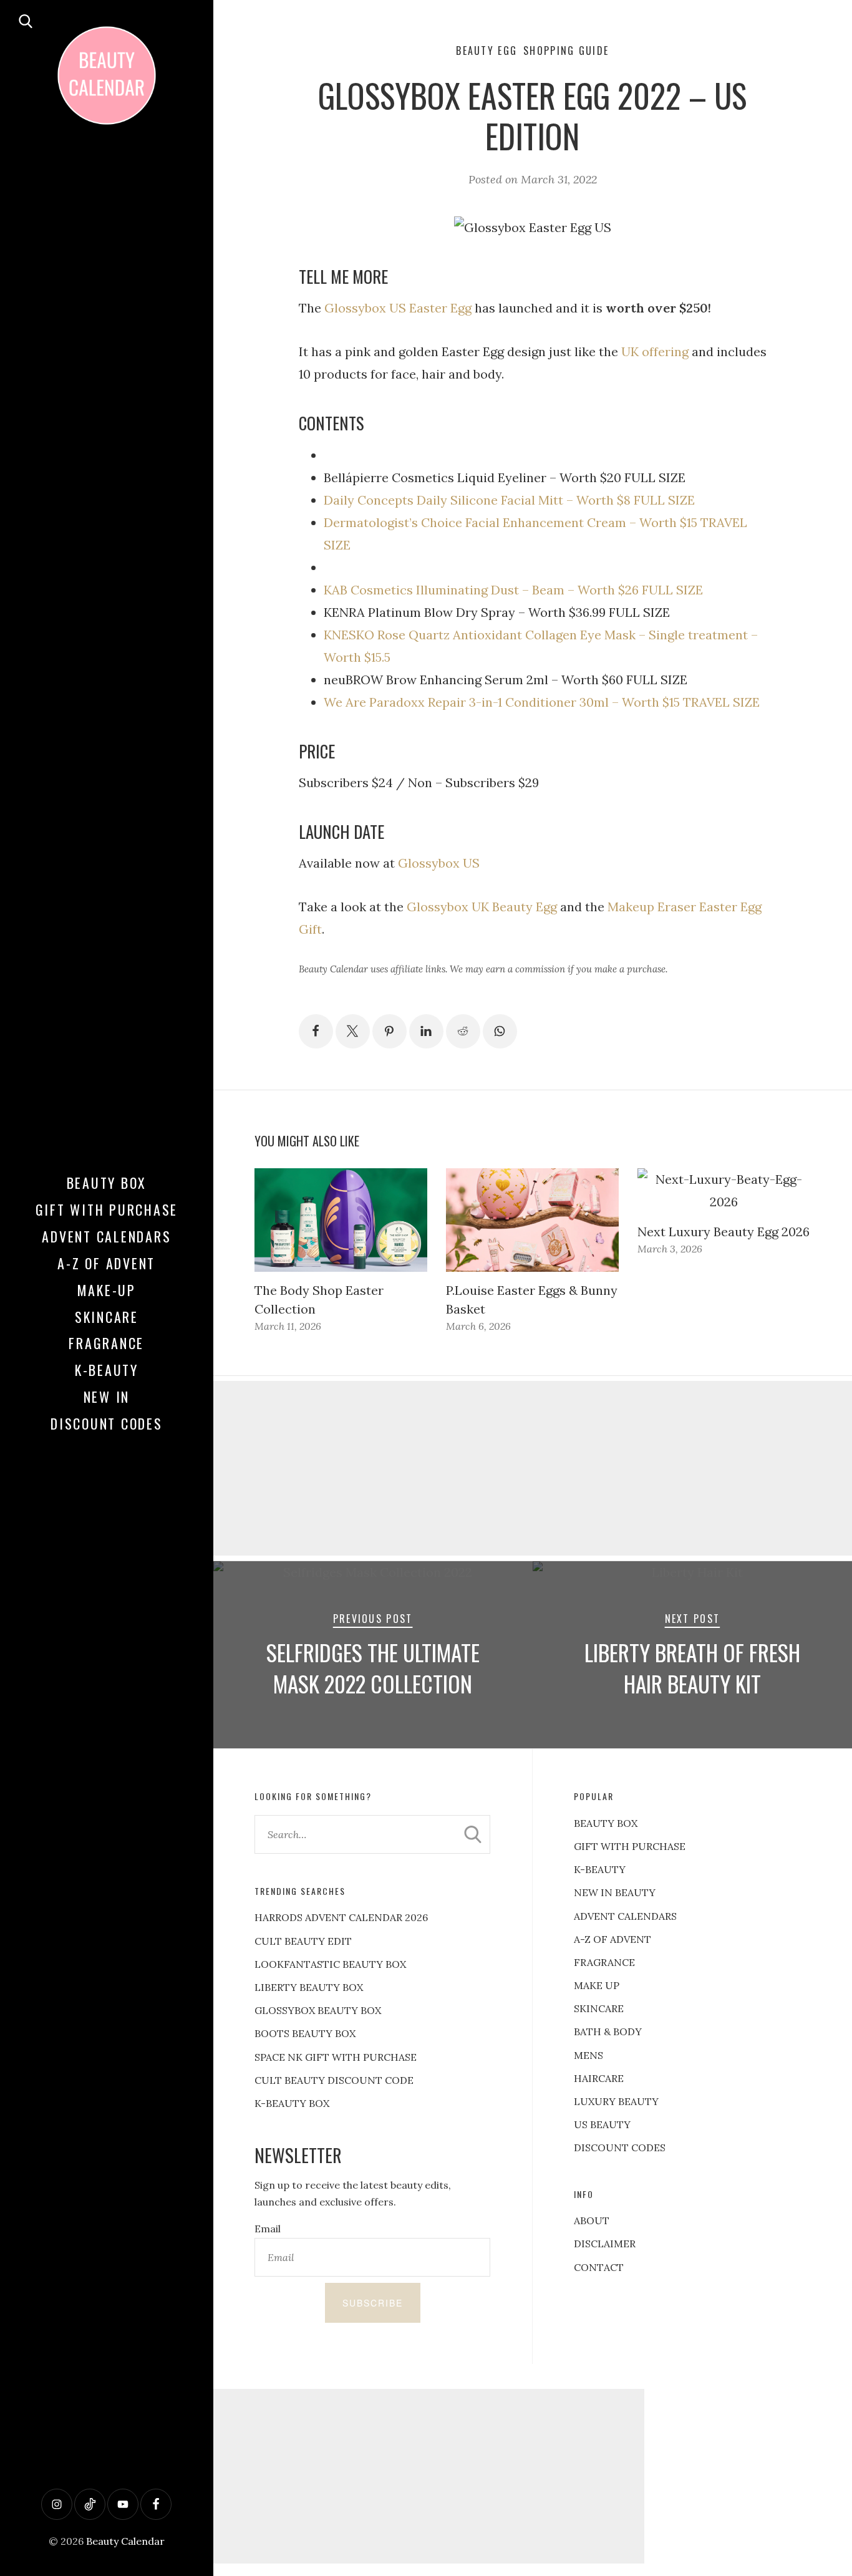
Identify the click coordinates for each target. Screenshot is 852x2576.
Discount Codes (107, 1423)
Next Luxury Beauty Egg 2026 (724, 1232)
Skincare (107, 1317)
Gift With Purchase (107, 1209)
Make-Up (107, 1290)
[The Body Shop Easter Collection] (341, 1220)
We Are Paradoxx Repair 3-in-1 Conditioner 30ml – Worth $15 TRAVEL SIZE (542, 702)
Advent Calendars (106, 1236)
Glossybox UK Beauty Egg (482, 907)
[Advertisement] (426, 2476)
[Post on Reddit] (463, 1031)
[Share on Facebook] (316, 1031)
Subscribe (373, 2303)
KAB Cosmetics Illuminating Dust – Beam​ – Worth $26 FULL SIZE (513, 590)
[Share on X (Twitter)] (353, 1031)
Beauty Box (107, 1183)
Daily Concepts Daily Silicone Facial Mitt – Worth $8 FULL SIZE (509, 500)
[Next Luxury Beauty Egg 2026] (724, 1191)
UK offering (655, 351)
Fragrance (106, 1343)
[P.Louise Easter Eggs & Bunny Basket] (532, 1220)
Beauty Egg (487, 51)
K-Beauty (107, 1370)
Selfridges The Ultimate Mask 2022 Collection (373, 1668)
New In (107, 1397)
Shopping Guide (566, 51)
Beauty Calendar (125, 2541)
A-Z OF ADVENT (106, 1263)
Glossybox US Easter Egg (398, 308)
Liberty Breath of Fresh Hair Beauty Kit (692, 1668)
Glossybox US (439, 863)
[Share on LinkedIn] (426, 1031)
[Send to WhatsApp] (500, 1031)
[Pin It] (390, 1031)
